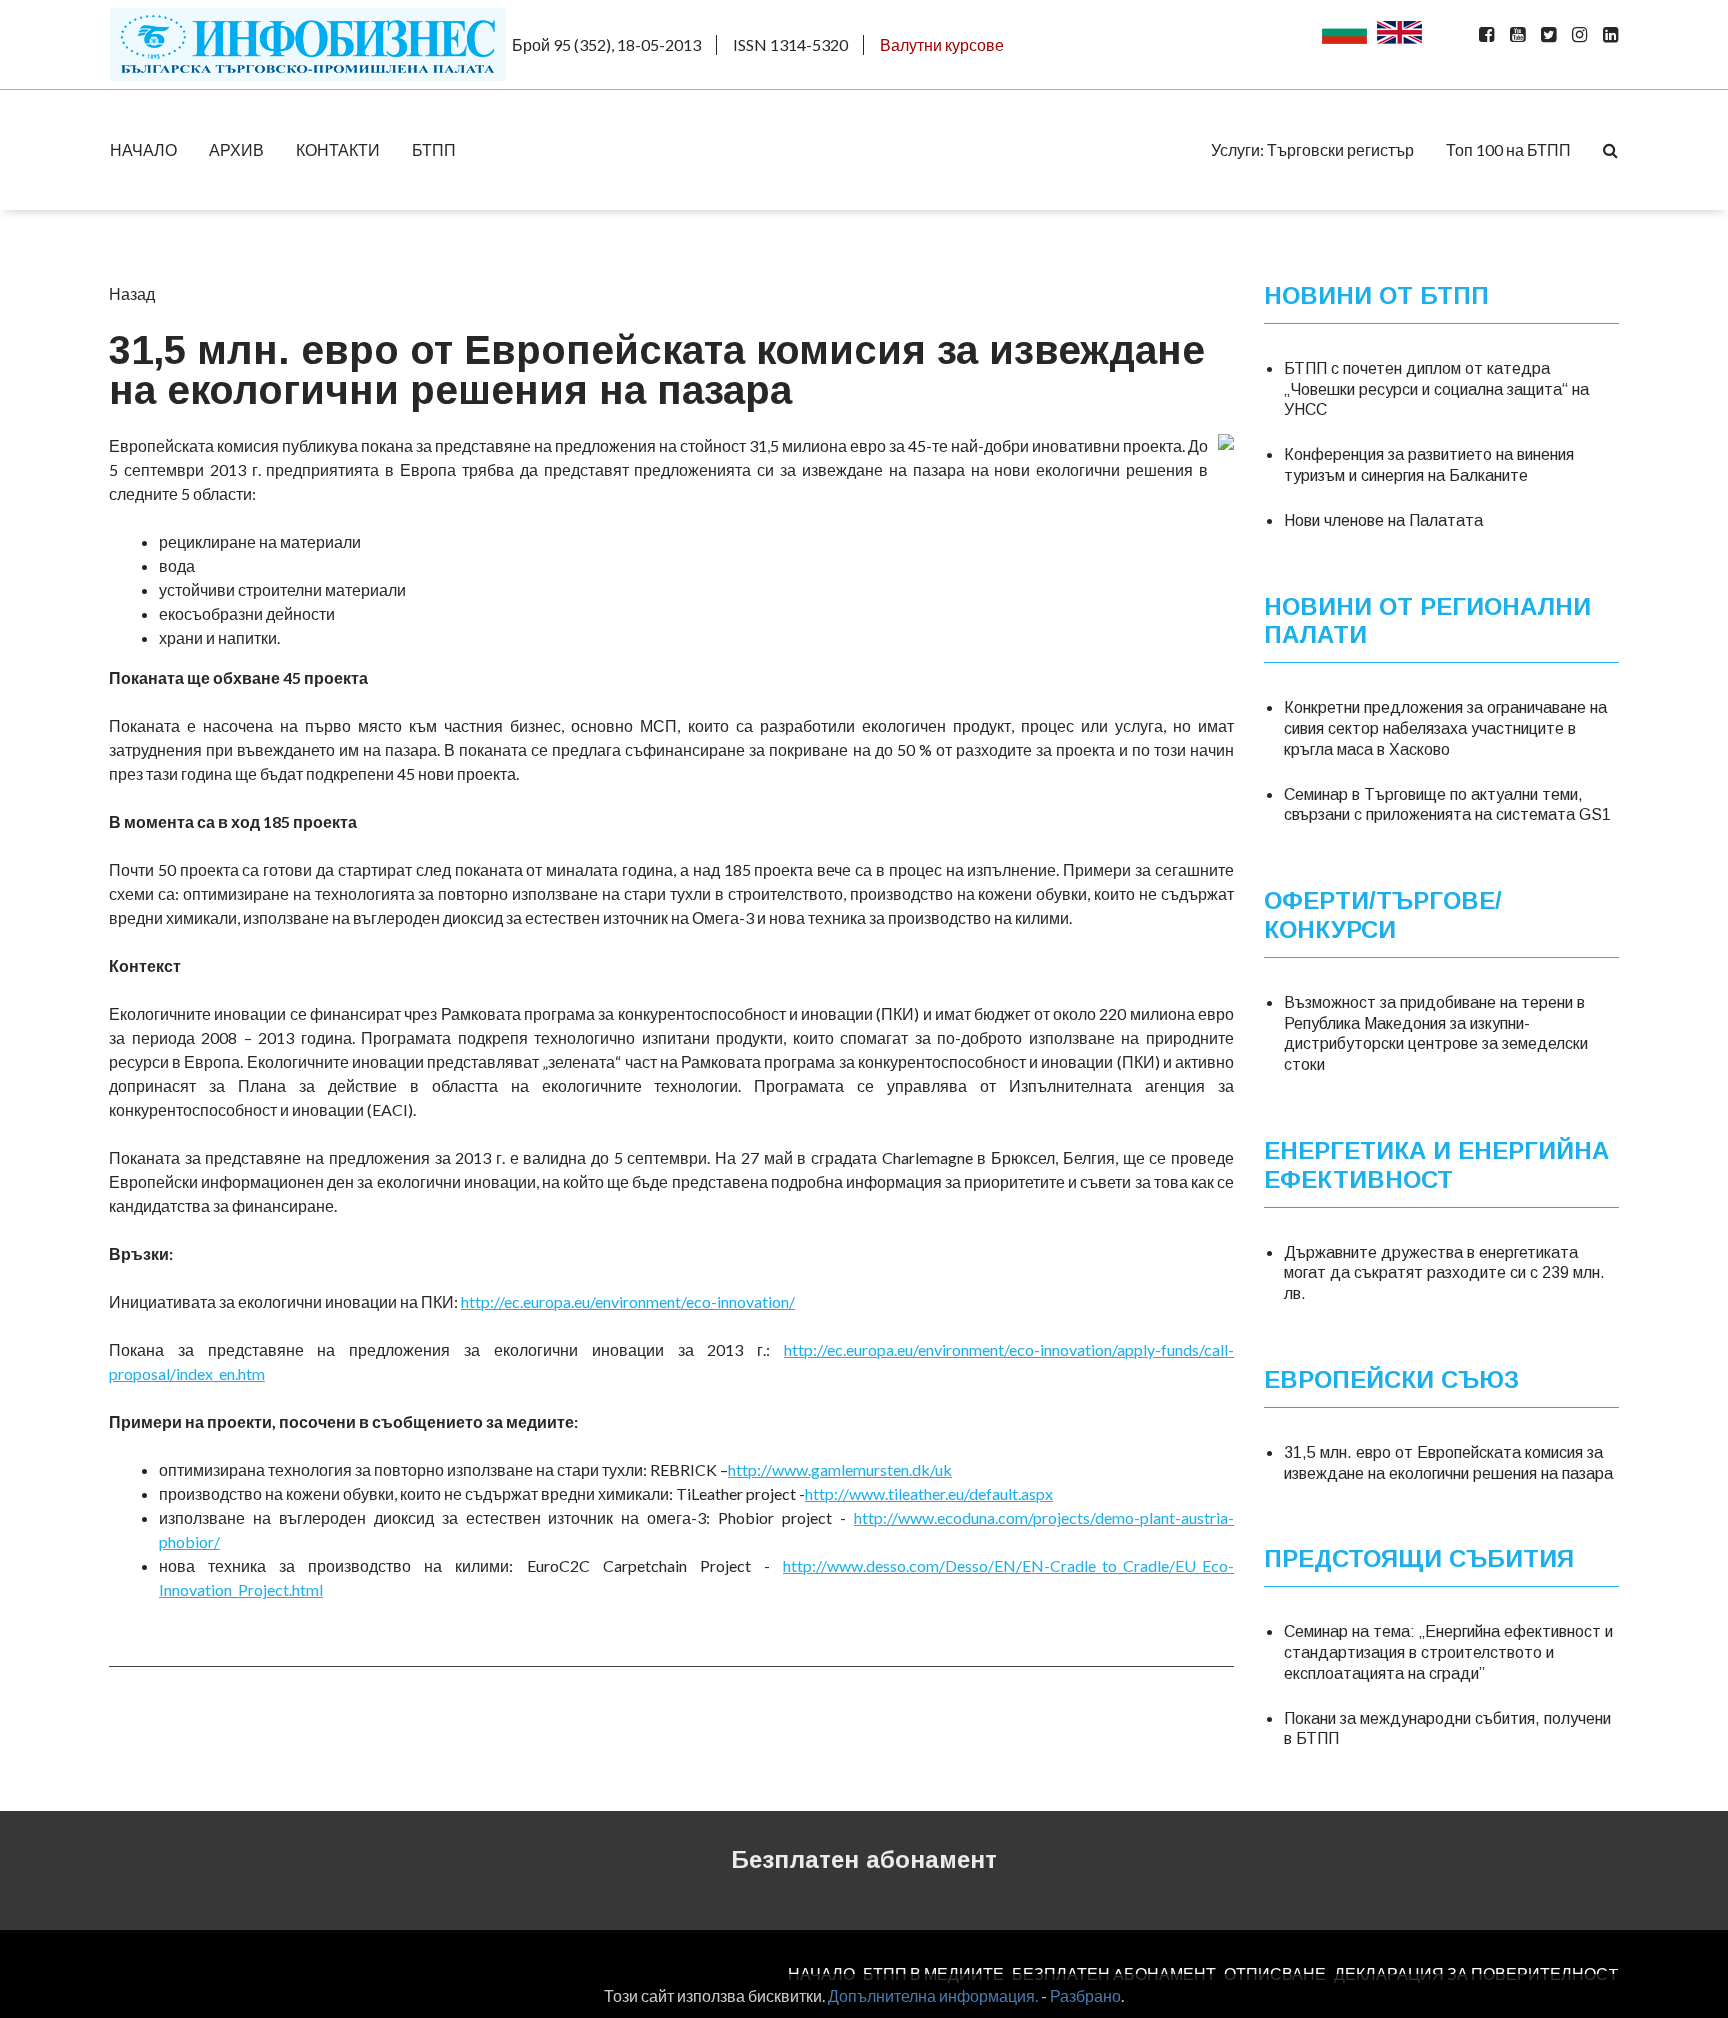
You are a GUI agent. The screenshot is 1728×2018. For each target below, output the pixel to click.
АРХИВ (236, 149)
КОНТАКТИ (338, 149)
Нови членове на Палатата (1383, 520)
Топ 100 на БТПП (1508, 149)
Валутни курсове (942, 44)
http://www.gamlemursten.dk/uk (840, 1469)
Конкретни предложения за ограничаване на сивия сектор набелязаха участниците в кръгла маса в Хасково (1445, 728)
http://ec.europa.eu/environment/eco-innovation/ (628, 1301)
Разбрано (1085, 1995)
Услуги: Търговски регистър (1312, 149)
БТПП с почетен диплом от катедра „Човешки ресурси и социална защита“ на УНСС (1436, 389)
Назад (132, 293)
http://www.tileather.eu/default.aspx (929, 1493)
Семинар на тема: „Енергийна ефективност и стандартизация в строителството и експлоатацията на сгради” (1448, 1652)
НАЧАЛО (143, 149)
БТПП (434, 149)
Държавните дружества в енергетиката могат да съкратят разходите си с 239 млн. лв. (1444, 1273)
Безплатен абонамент (864, 1859)
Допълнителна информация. (933, 1995)
